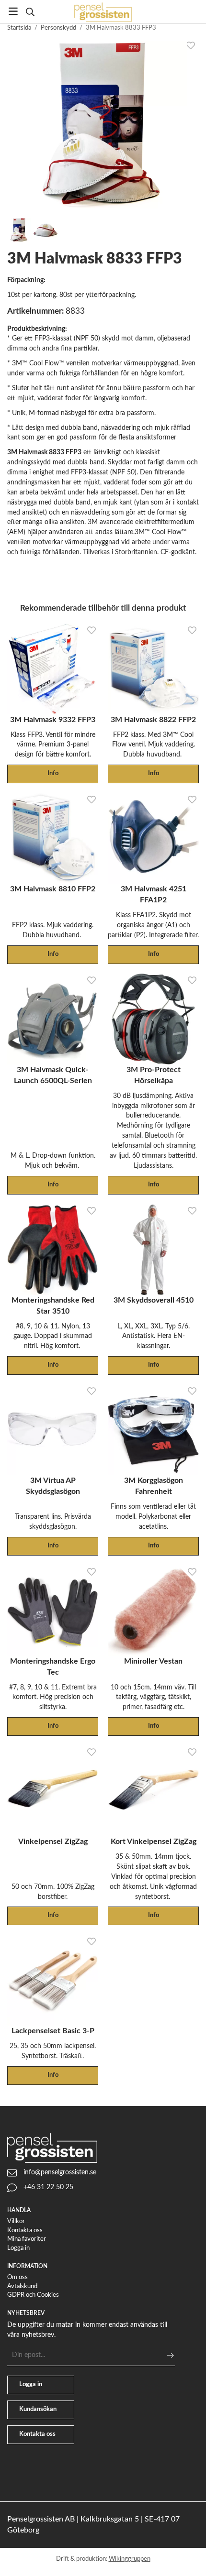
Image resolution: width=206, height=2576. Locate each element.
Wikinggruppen (130, 2559)
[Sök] (30, 12)
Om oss (17, 2277)
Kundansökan (38, 2409)
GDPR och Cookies (33, 2295)
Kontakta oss (25, 2231)
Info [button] (53, 773)
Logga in (18, 2248)
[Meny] (13, 11)
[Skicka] (170, 2355)
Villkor (16, 2221)
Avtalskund (22, 2286)
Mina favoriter (27, 2239)
